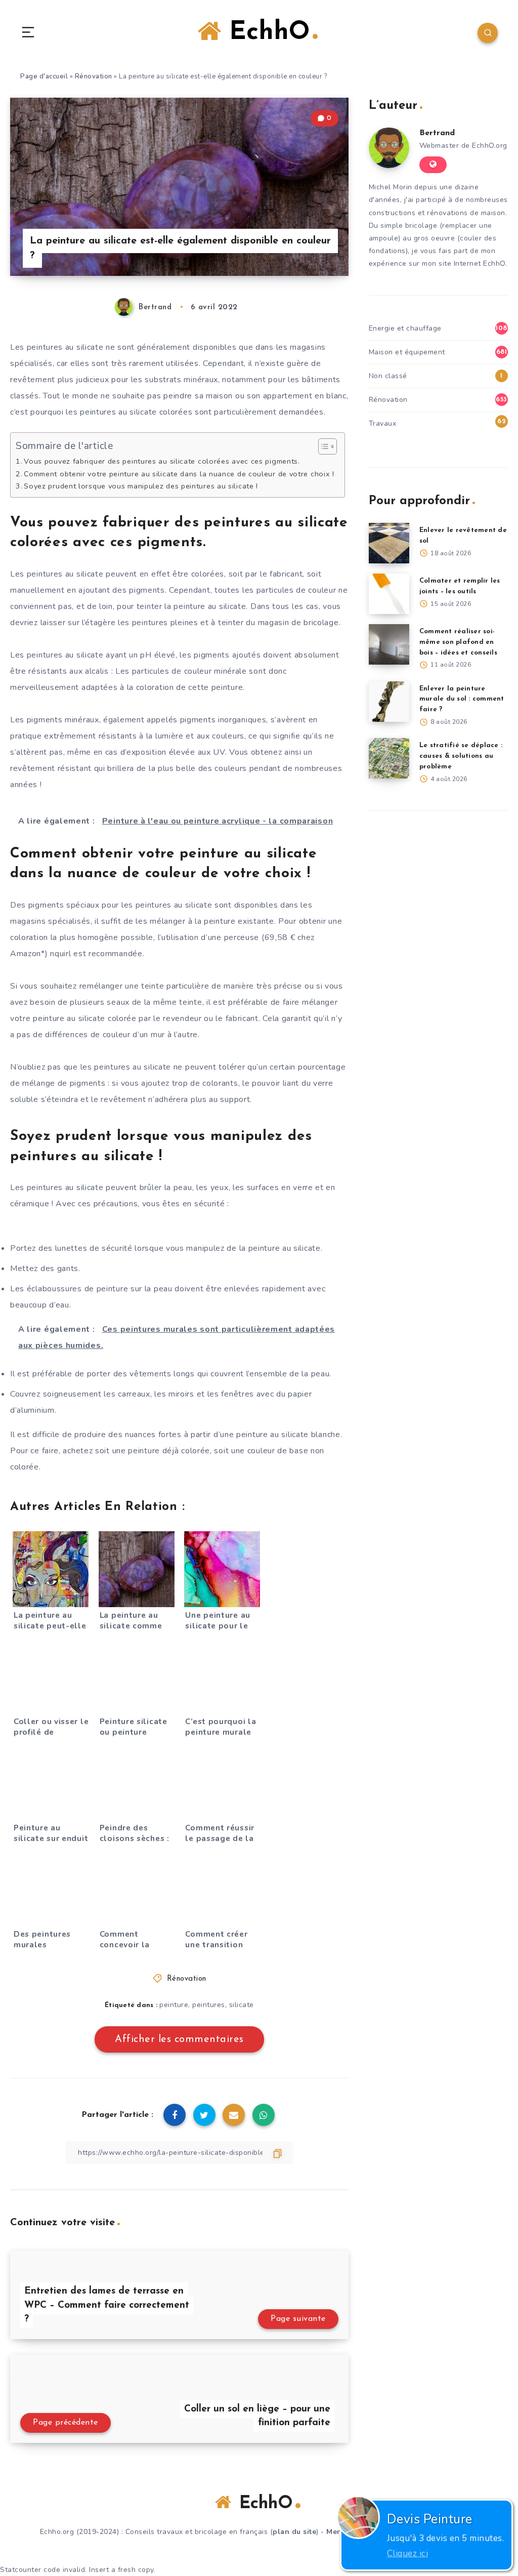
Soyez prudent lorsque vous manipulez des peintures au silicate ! (141, 486)
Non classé (388, 376)
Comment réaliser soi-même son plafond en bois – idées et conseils (458, 642)
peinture (174, 2005)
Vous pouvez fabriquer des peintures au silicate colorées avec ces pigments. (162, 461)
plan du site (294, 2532)
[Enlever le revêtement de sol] (389, 543)
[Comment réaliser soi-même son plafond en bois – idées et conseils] (389, 644)
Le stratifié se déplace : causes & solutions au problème (461, 756)
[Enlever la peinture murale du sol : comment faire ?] (389, 702)
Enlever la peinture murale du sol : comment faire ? (462, 699)
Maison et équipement (407, 352)
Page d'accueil (44, 76)
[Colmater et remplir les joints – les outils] (389, 594)
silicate (242, 2005)
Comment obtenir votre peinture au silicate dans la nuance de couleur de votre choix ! (179, 474)
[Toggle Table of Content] (322, 446)
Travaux (383, 423)
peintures (209, 2005)
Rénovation (94, 76)
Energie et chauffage (405, 328)
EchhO (266, 33)
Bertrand (437, 133)
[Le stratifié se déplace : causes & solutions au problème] (389, 758)
